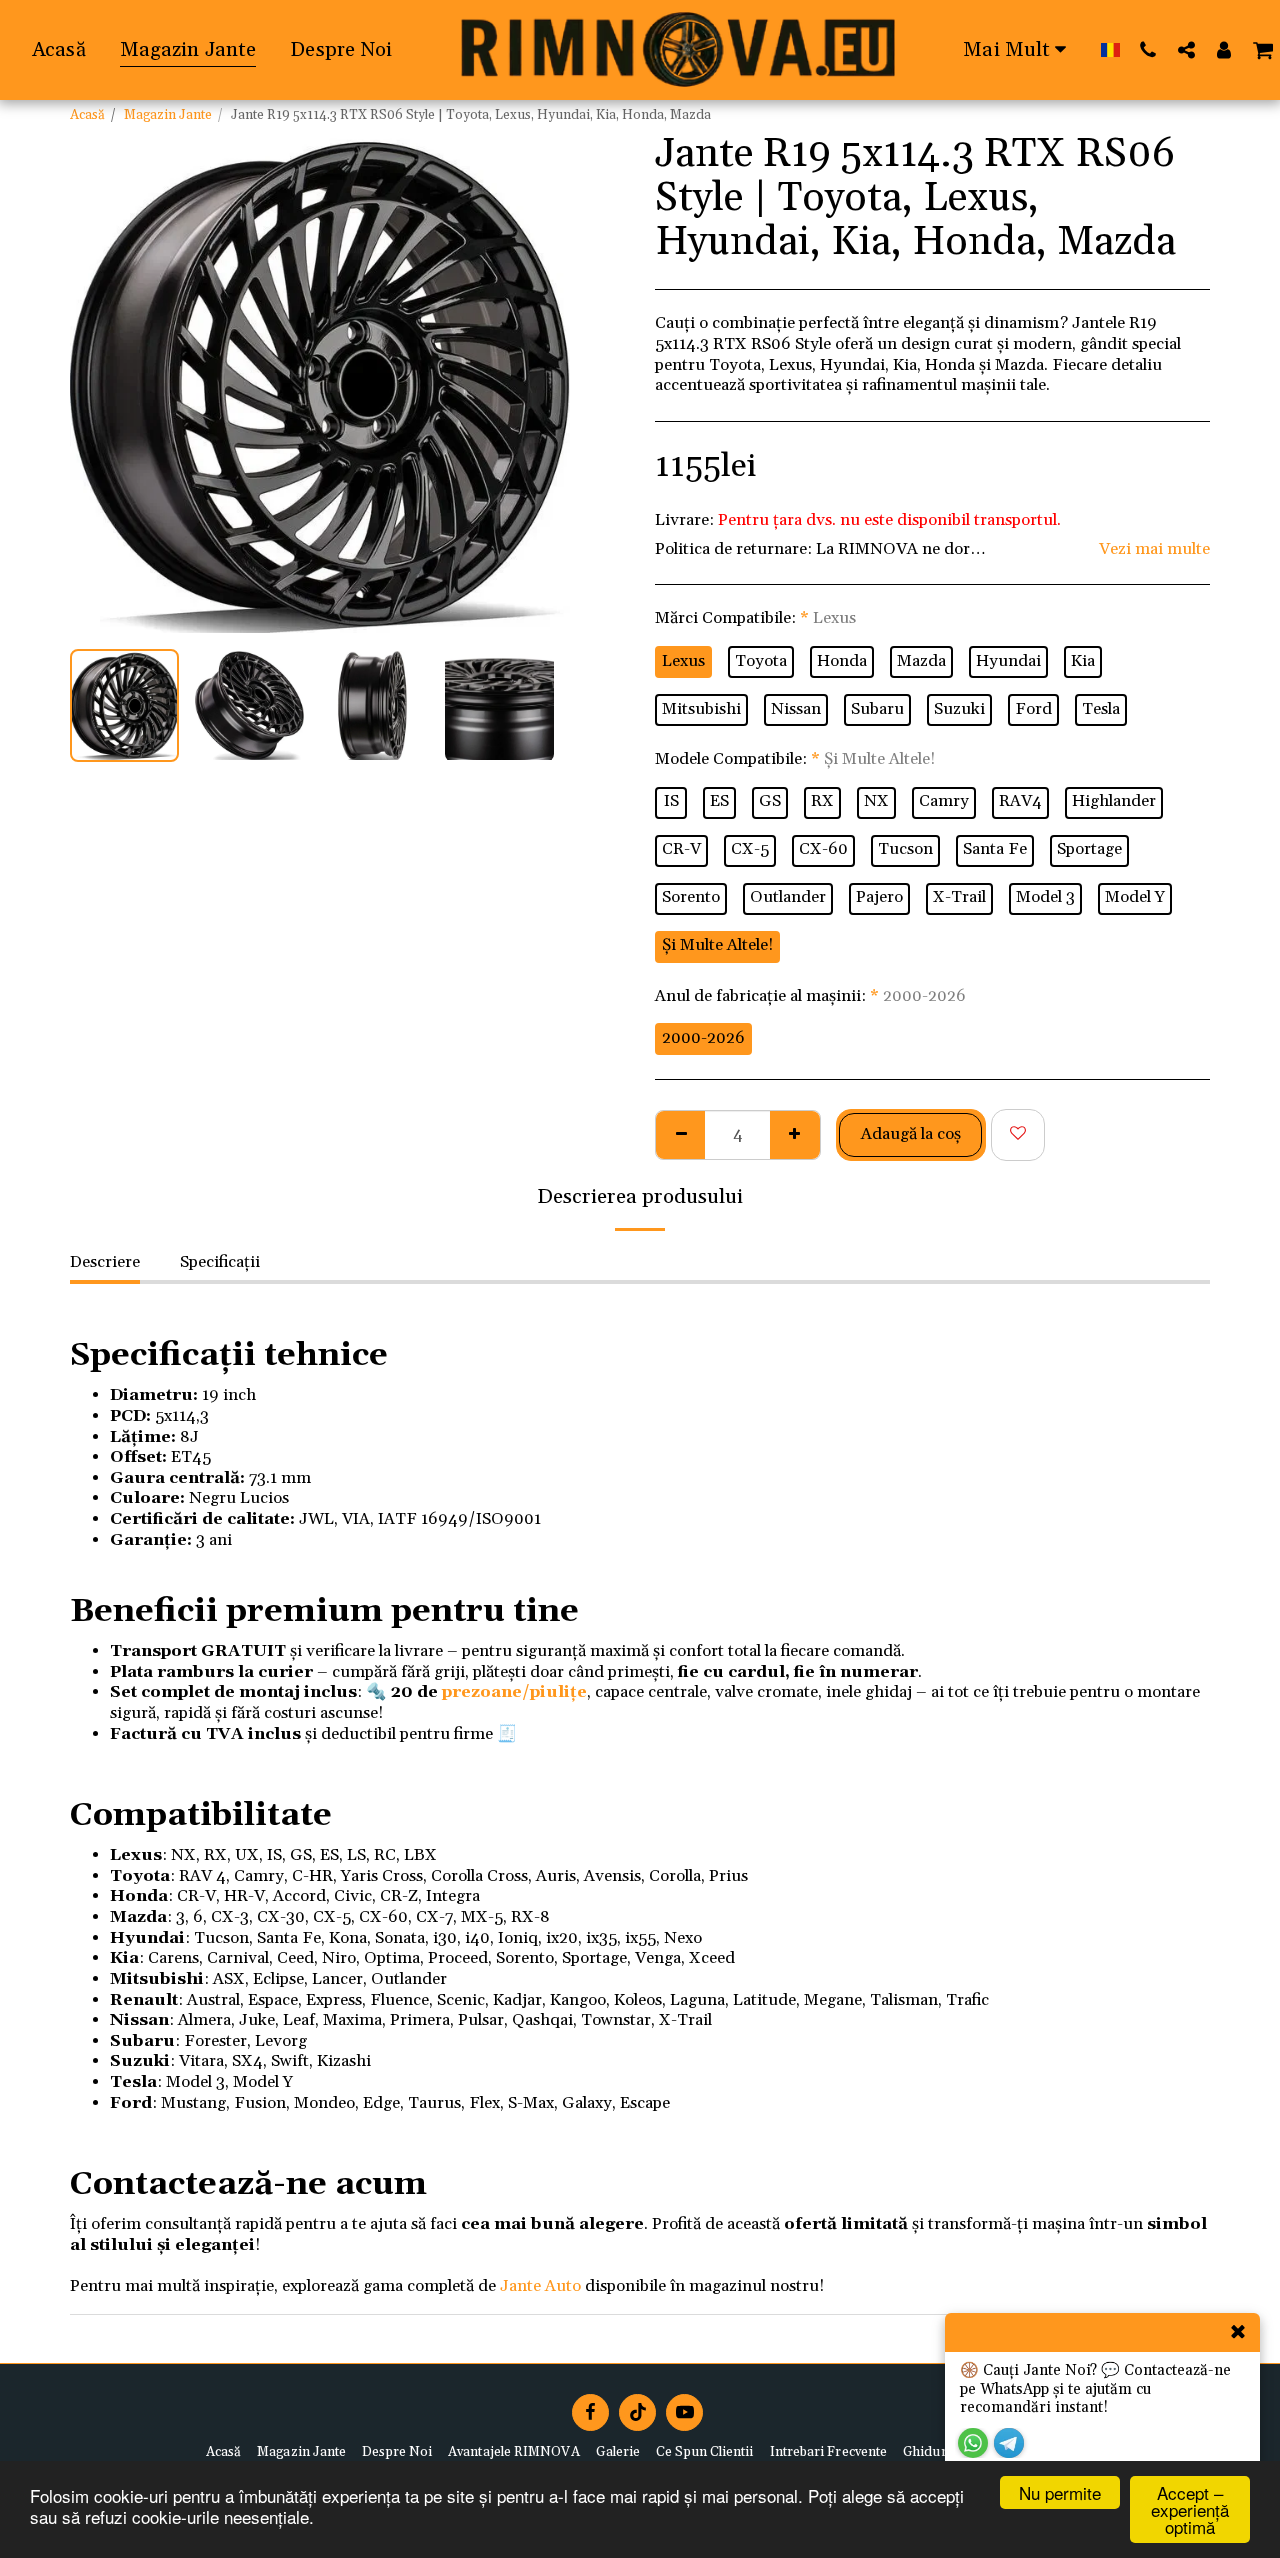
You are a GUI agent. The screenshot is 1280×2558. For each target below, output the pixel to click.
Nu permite (1060, 2492)
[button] (1148, 49)
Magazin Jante (168, 115)
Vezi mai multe (1154, 550)
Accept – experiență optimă (1190, 2509)
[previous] (102, 383)
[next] (538, 383)
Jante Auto (540, 2286)
